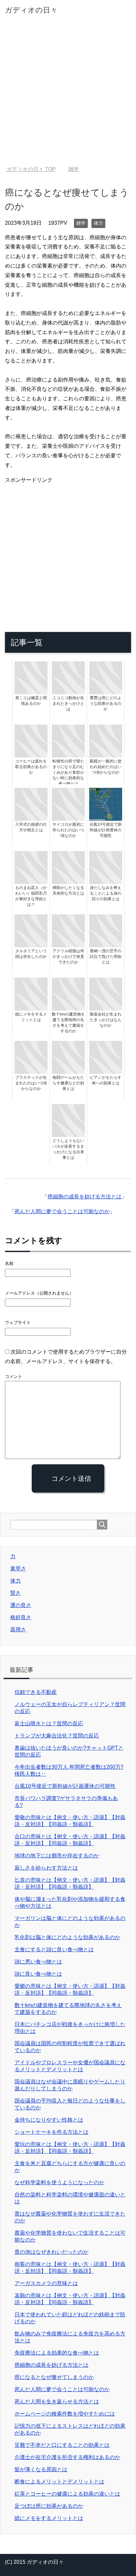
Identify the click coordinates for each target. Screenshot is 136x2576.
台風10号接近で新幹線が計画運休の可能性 (65, 1786)
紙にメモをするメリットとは (49, 2518)
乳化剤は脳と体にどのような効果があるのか (67, 1937)
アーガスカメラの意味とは (46, 2283)
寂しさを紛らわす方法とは (46, 1868)
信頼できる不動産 (36, 1692)
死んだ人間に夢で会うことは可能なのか (62, 1211)
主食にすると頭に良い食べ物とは (54, 1949)
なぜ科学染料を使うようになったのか (59, 2182)
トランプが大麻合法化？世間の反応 (57, 1736)
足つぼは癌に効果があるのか (49, 2506)
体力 (98, 223)
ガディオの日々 (31, 10)
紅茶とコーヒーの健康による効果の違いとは (67, 2494)
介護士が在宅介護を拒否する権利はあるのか (67, 2457)
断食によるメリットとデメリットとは (59, 2482)
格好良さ (21, 1617)
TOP (31, 169)
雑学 (81, 223)
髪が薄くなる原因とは (41, 2469)
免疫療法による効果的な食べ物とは (57, 2353)
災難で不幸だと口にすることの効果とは (62, 2445)
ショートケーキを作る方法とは (51, 2132)
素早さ (18, 1569)
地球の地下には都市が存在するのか (57, 1856)
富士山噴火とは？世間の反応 (49, 1723)
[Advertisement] (68, 95)
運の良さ (21, 1605)
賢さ (16, 1593)
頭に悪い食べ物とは (38, 1962)
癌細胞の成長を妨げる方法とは (85, 1197)
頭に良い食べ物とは (38, 1974)
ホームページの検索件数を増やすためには (65, 2414)
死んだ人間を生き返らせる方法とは (57, 2402)
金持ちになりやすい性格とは (49, 2120)
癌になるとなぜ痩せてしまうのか (54, 2377)
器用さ (18, 1630)
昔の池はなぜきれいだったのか (51, 2252)
